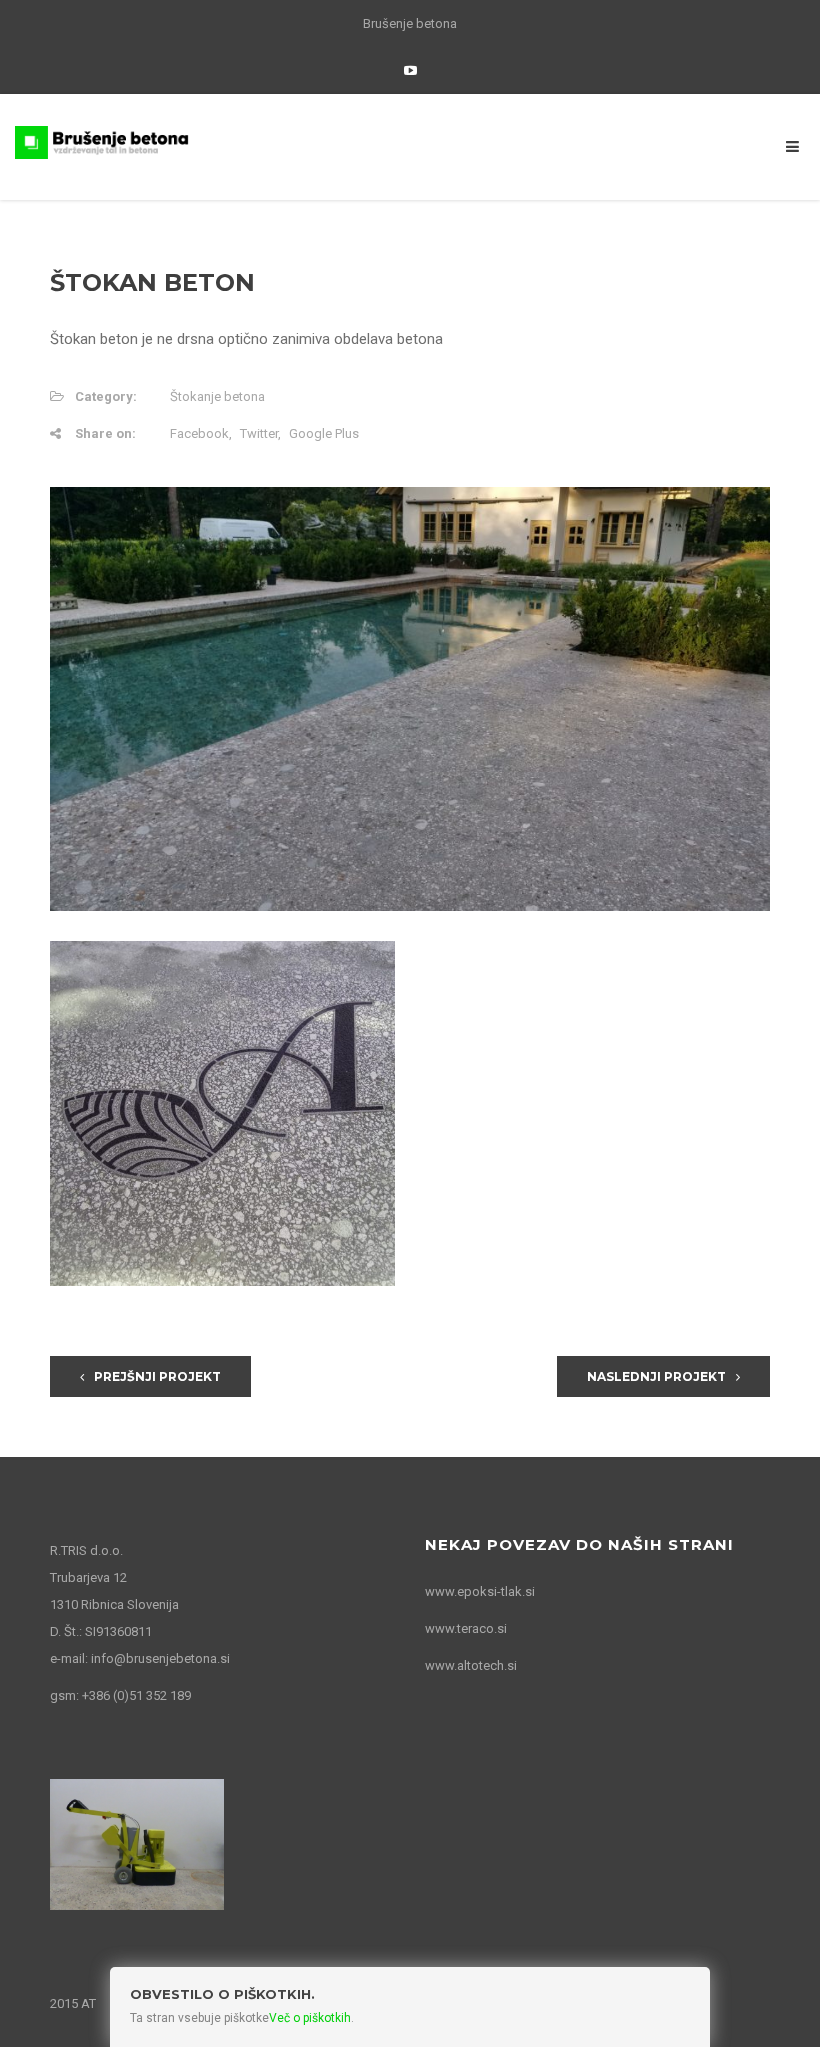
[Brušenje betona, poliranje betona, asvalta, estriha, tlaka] (102, 141)
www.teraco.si (466, 1628)
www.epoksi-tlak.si (480, 1591)
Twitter (259, 433)
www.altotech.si (471, 1665)
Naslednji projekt (656, 1376)
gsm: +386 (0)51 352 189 (120, 1695)
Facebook (199, 433)
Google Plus (324, 433)
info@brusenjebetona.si (160, 1658)
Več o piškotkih (310, 2018)
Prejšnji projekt (157, 1376)
